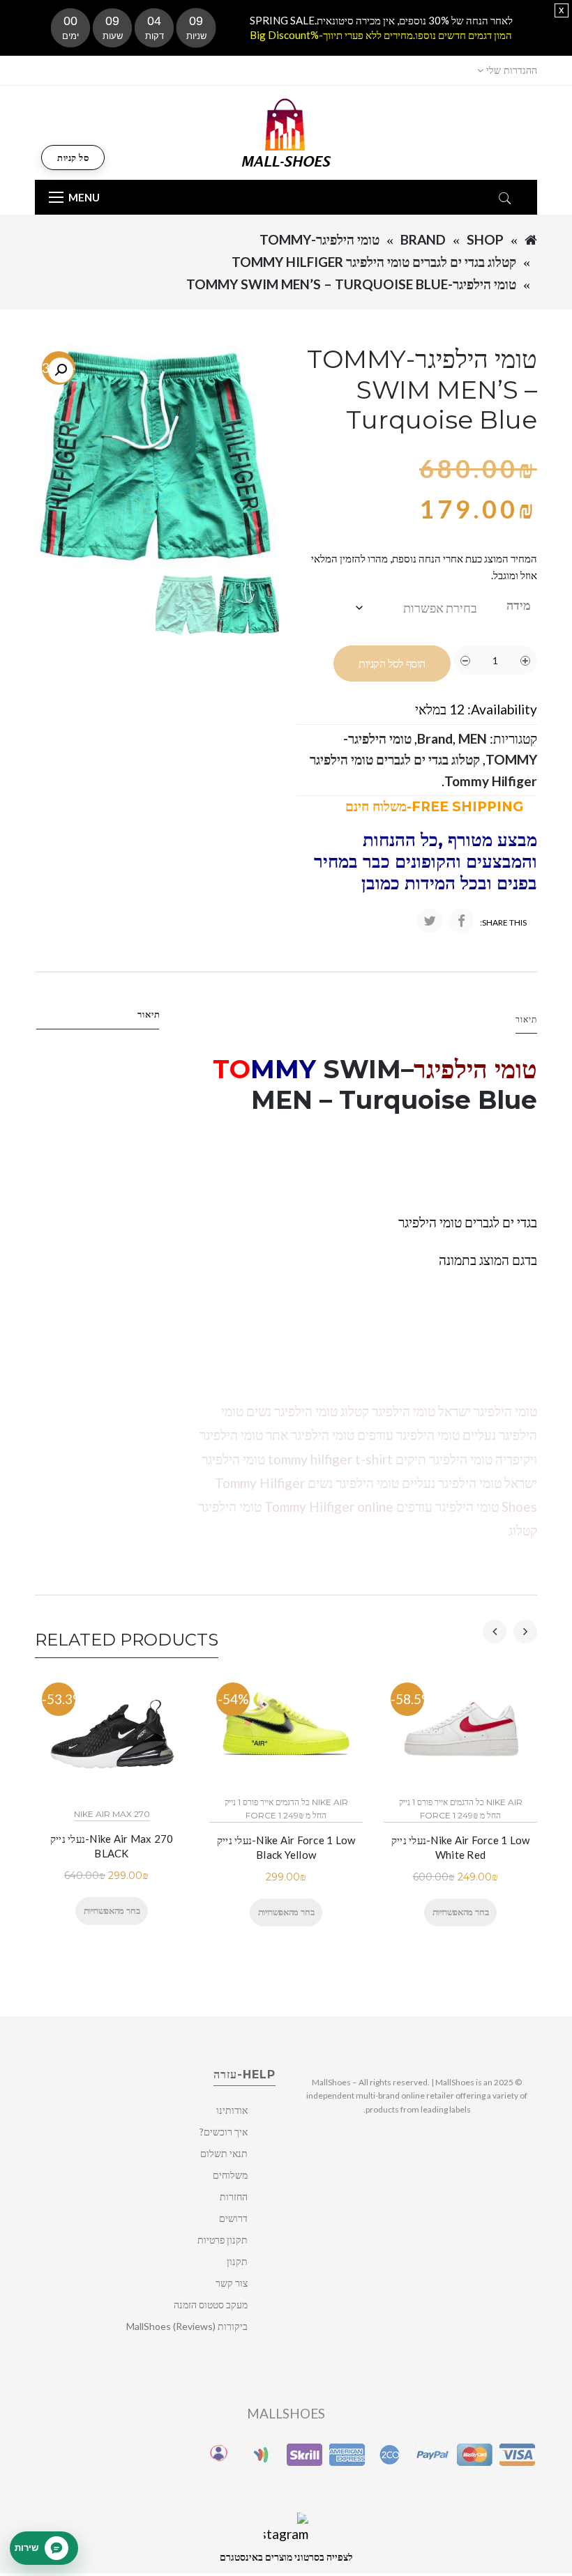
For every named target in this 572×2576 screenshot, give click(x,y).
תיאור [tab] (149, 1014)
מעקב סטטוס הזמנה (211, 2305)
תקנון (237, 2261)
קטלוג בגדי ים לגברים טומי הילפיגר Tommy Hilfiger (374, 262)
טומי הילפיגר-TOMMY (319, 239)
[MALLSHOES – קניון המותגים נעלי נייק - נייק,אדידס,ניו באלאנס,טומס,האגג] (286, 131)
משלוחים (230, 2175)
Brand (423, 239)
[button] (61, 370)
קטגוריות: (513, 738)
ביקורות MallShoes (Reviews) (187, 2326)
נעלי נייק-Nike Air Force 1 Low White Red (461, 1847)
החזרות (234, 2196)
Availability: (502, 709)
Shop (485, 239)
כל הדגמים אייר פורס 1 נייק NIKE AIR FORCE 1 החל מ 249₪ (286, 1809)
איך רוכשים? (224, 2132)
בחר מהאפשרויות (112, 1910)
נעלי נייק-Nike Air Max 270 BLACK (112, 1846)
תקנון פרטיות (223, 2240)
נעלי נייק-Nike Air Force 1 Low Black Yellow (286, 1847)
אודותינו (232, 2110)
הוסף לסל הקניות (392, 664)
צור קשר (232, 2283)
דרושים (233, 2218)
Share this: (503, 922)
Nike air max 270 (112, 1814)
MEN (473, 738)
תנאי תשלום (224, 2153)
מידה (519, 605)
